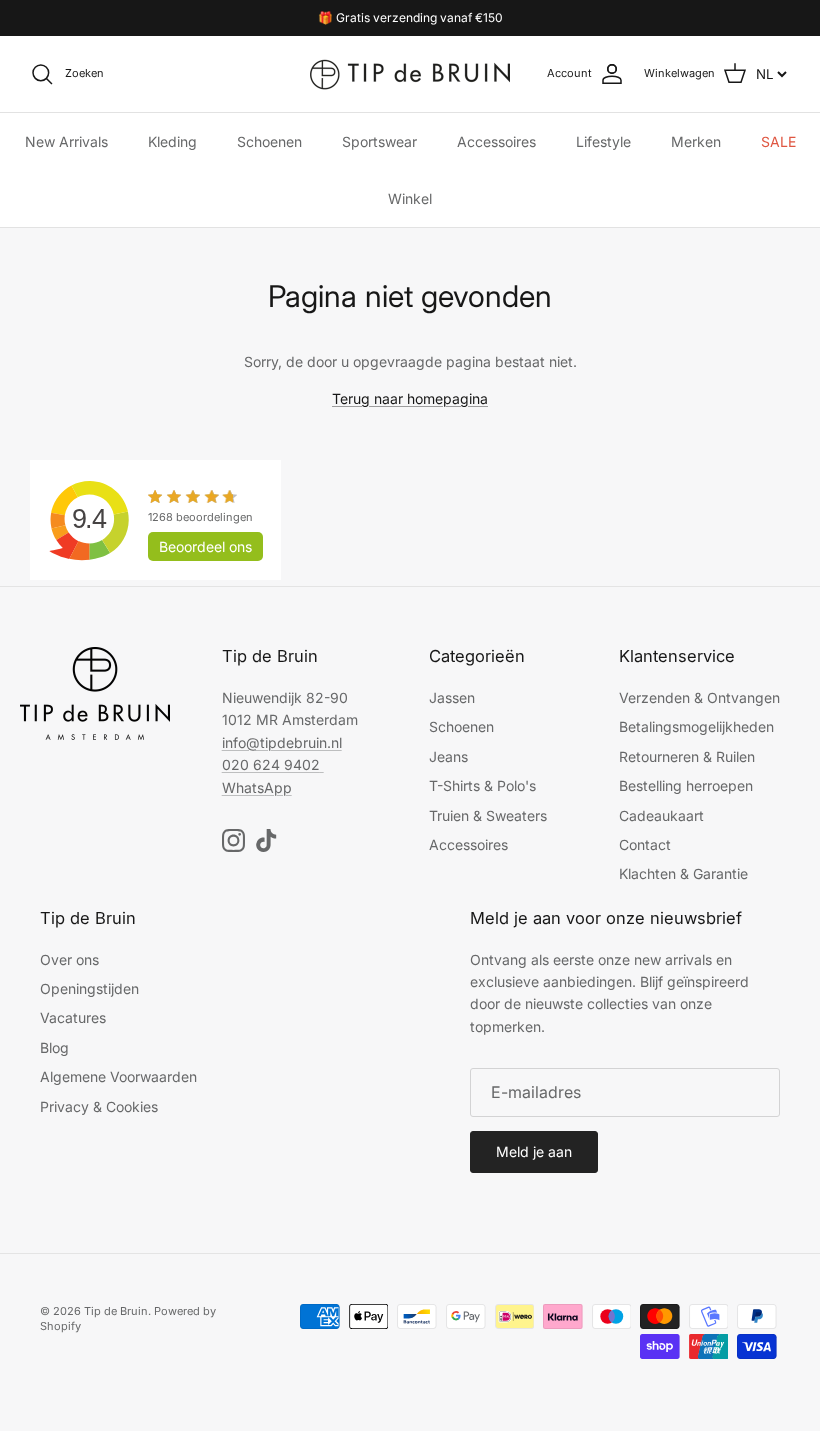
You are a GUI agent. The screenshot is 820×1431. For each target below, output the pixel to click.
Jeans (448, 756)
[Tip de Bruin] (410, 74)
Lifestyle (603, 141)
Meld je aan (534, 1151)
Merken (696, 141)
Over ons (69, 959)
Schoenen (269, 141)
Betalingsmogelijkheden (696, 726)
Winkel (410, 198)
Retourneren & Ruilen (687, 756)
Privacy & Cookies (99, 1106)
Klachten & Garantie (683, 873)
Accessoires (496, 141)
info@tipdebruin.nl (282, 742)
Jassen (452, 697)
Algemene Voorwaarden (118, 1076)
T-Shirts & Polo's (482, 785)
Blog (54, 1047)
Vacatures (73, 1017)
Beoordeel (205, 546)
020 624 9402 (271, 764)
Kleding (172, 141)
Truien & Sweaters (488, 815)
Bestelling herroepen (686, 785)
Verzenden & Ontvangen (699, 697)
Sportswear (379, 141)
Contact (645, 844)
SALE (778, 141)
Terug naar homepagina (410, 398)
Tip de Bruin (116, 1311)
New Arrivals (66, 141)
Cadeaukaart (661, 815)
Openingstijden (89, 988)
